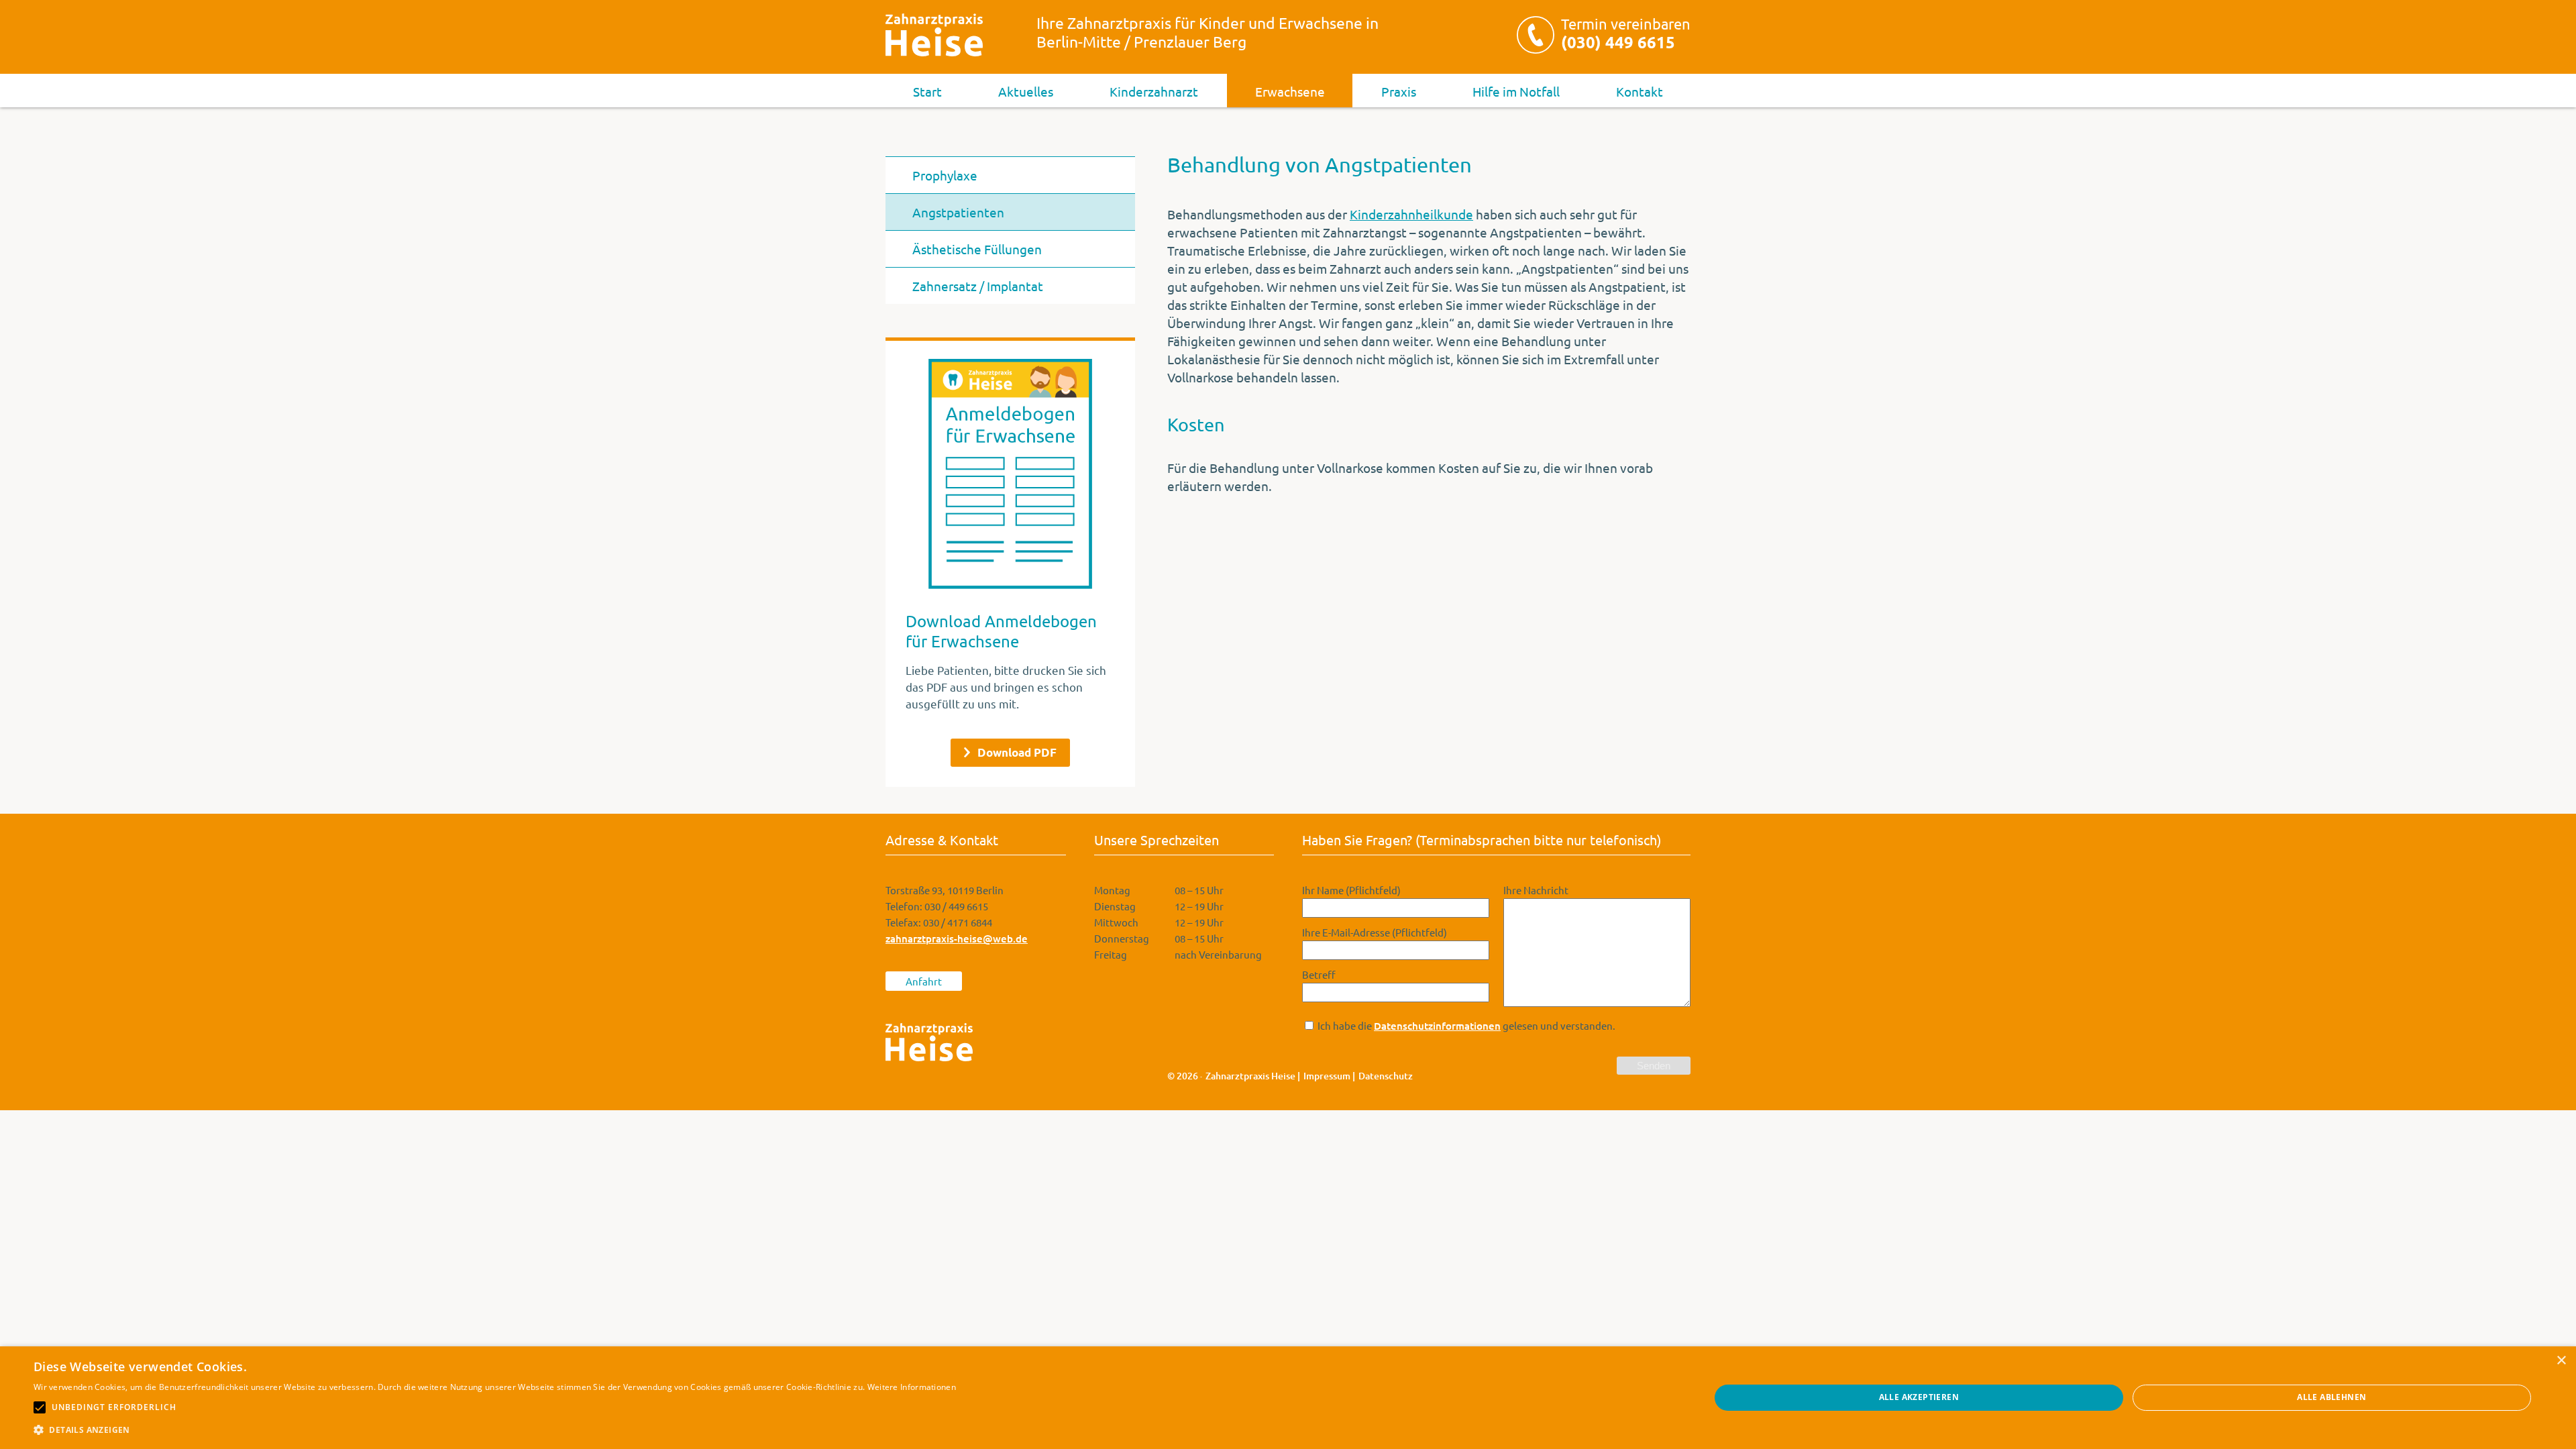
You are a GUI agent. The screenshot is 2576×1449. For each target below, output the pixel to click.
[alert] (1288, 1398)
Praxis (1399, 91)
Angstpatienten (958, 212)
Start (927, 91)
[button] (495, 1430)
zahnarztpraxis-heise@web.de (957, 938)
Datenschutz (1386, 1076)
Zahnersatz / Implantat (978, 286)
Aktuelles (1026, 91)
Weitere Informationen (912, 1387)
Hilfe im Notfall (1516, 91)
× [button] (2561, 1361)
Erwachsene (1290, 91)
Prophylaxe (945, 175)
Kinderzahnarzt (1154, 91)
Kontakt (1640, 91)
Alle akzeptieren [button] (1919, 1397)
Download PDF (1017, 752)
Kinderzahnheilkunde (1411, 214)
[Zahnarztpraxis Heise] (934, 35)
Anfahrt (924, 981)
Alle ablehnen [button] (2331, 1397)
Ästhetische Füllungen (977, 249)
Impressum (1327, 1076)
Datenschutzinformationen (1437, 1026)
